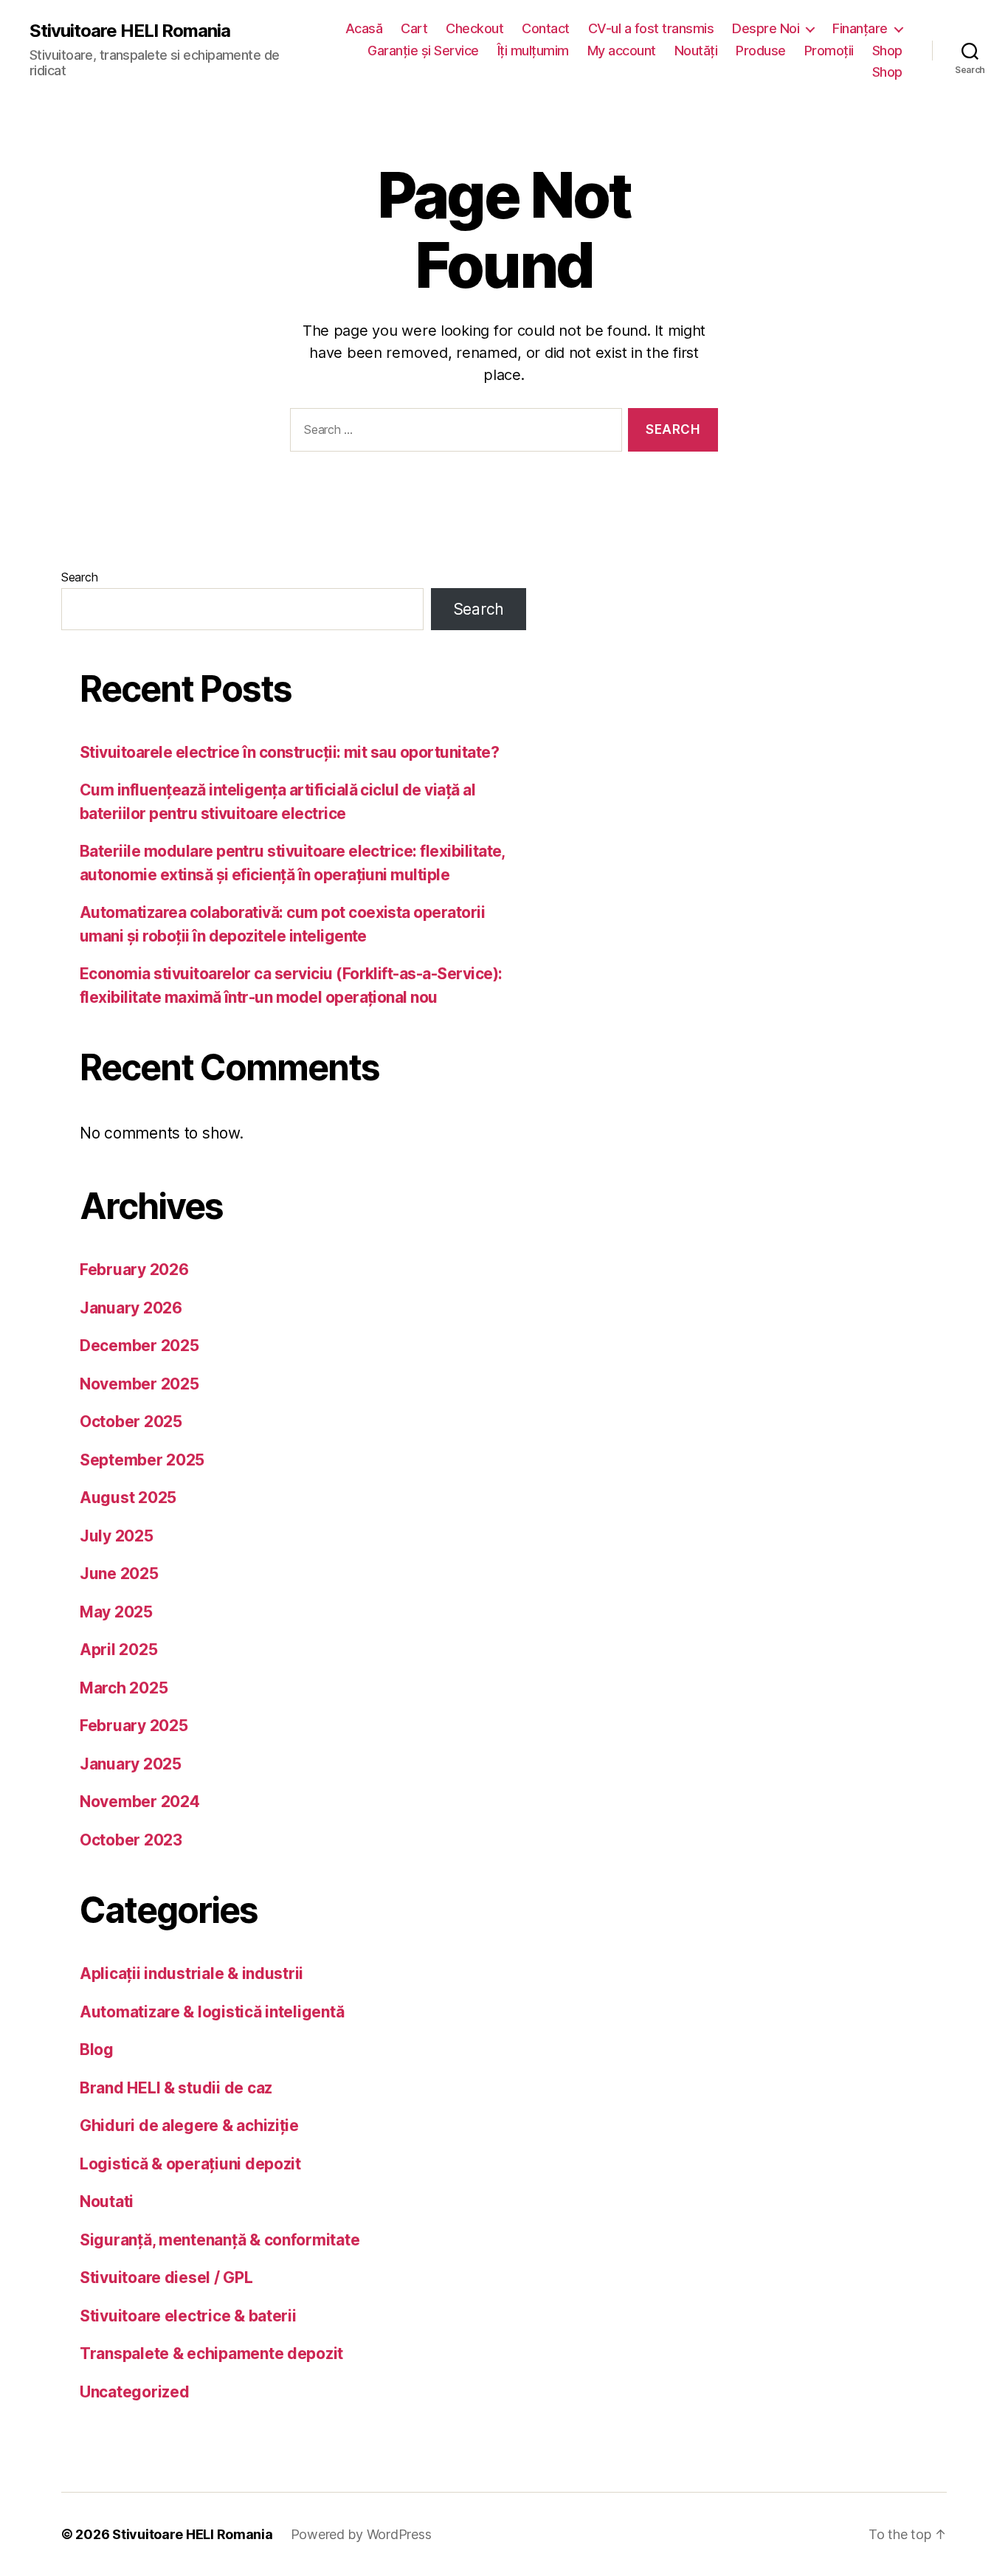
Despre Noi (766, 28)
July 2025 (117, 1536)
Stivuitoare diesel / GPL (166, 2278)
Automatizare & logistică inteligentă (212, 2012)
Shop (887, 51)
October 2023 (131, 1840)
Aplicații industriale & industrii (191, 1974)
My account (622, 51)
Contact (546, 28)
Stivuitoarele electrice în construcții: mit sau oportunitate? (289, 752)
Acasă (364, 28)
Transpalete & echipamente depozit (211, 2354)
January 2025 (131, 1764)
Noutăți (696, 51)
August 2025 (128, 1498)
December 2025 (139, 1346)
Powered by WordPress (361, 2534)
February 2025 (134, 1726)
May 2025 (116, 1612)
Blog (97, 2050)
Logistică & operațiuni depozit (190, 2164)
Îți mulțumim (533, 51)
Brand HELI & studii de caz (176, 2088)
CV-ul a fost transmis (651, 28)
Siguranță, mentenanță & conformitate (220, 2240)
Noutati (107, 2202)
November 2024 (140, 1802)
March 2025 (124, 1688)
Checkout (474, 28)
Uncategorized (135, 2392)
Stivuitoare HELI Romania (130, 31)
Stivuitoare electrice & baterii (188, 2316)
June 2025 (119, 1574)
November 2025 (139, 1384)
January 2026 (131, 1308)
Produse (761, 51)
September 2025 (142, 1460)
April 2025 (118, 1650)
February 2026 (134, 1270)
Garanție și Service (423, 51)
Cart (414, 28)
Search (79, 577)
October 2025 (131, 1422)
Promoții (829, 51)
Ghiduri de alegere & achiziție (189, 2126)
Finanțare (860, 28)
